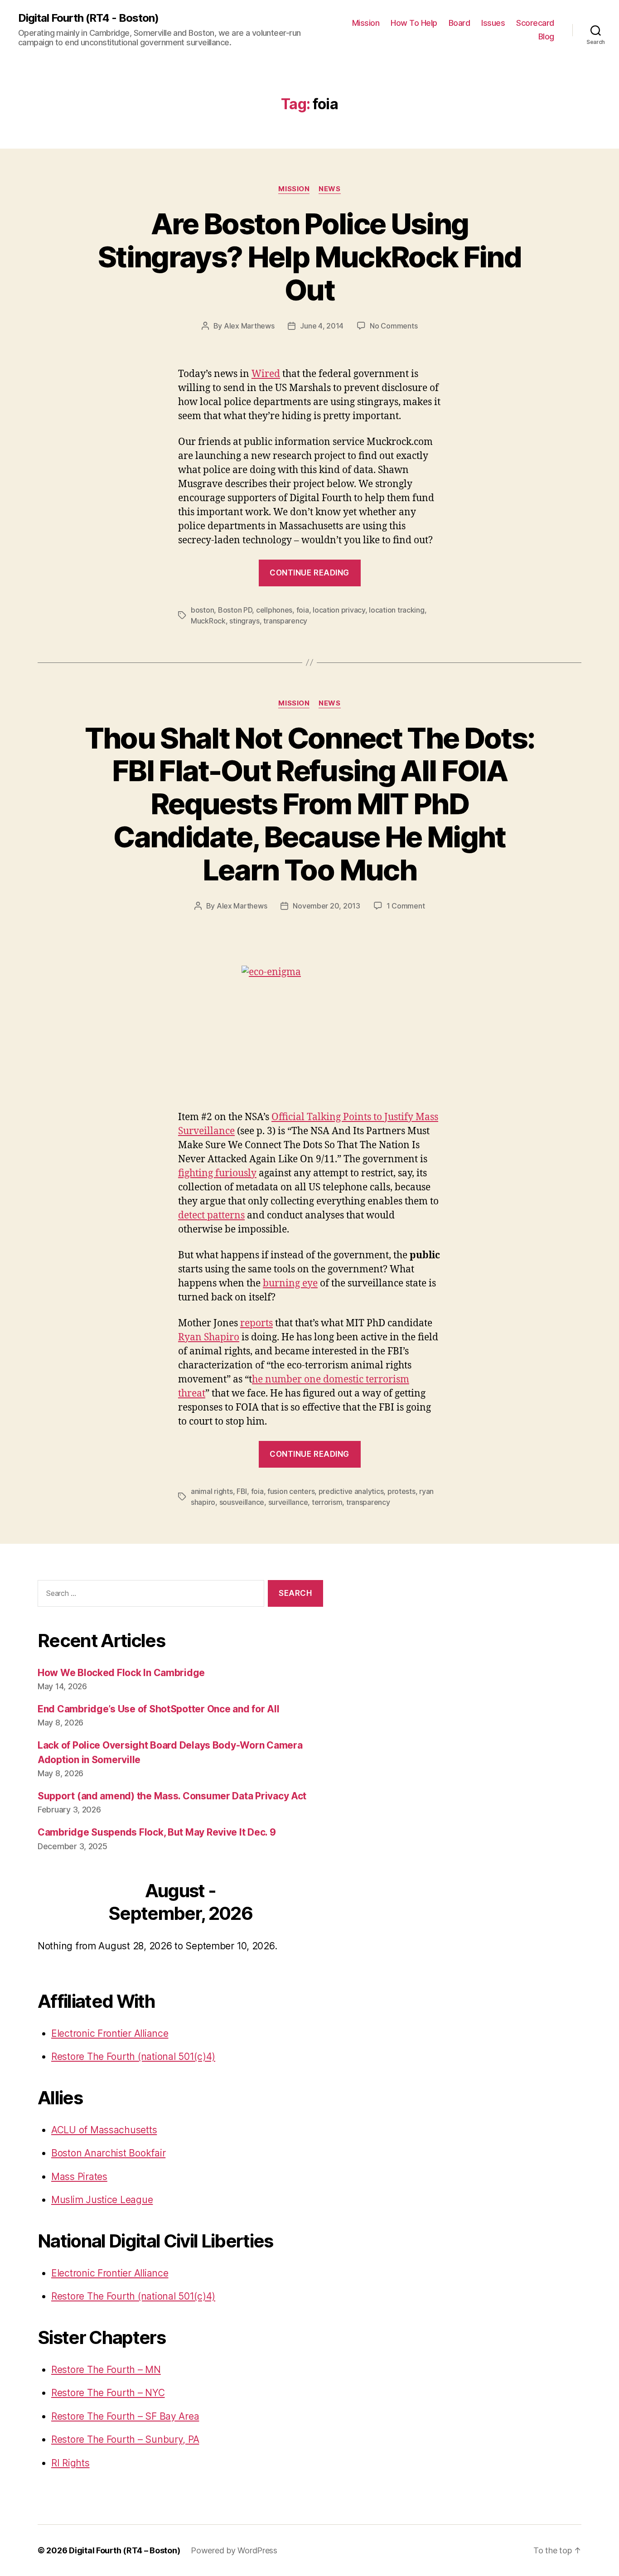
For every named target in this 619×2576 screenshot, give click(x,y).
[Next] (295, 1903)
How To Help (414, 23)
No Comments (394, 326)
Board (459, 23)
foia (303, 610)
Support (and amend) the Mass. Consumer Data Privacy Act (172, 1796)
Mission (366, 23)
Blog (546, 36)
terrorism (327, 1502)
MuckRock (208, 621)
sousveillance (242, 1502)
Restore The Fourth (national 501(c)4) (133, 2056)
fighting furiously (217, 1173)
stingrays (244, 621)
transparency (285, 621)
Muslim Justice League (102, 2200)
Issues (493, 23)
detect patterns (211, 1216)
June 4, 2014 (322, 326)
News (329, 189)
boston (202, 610)
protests (401, 1491)
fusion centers (291, 1491)
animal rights (212, 1491)
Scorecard (535, 23)
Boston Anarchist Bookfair (108, 2153)
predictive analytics (351, 1491)
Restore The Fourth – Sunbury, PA (125, 2439)
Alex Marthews (249, 326)
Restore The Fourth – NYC (108, 2393)
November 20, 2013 (326, 906)
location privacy (339, 610)
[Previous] (66, 1903)
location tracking (397, 610)
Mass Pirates (79, 2177)
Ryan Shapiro (209, 1337)
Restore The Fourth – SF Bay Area (125, 2416)
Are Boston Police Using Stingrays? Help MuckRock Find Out (309, 257)
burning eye (290, 1283)
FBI (242, 1491)
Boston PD (235, 610)
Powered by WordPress (234, 2550)
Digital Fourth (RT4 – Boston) (124, 2550)
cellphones (274, 610)
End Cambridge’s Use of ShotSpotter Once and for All (158, 1709)
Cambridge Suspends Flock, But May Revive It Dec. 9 (157, 1832)
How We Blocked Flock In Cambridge (121, 1673)
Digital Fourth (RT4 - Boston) (88, 18)
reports (256, 1323)
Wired (266, 374)
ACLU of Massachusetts (104, 2130)
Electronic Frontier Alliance (110, 2033)
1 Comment (406, 906)
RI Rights (70, 2463)
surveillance (288, 1502)
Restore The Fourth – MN (106, 2370)
